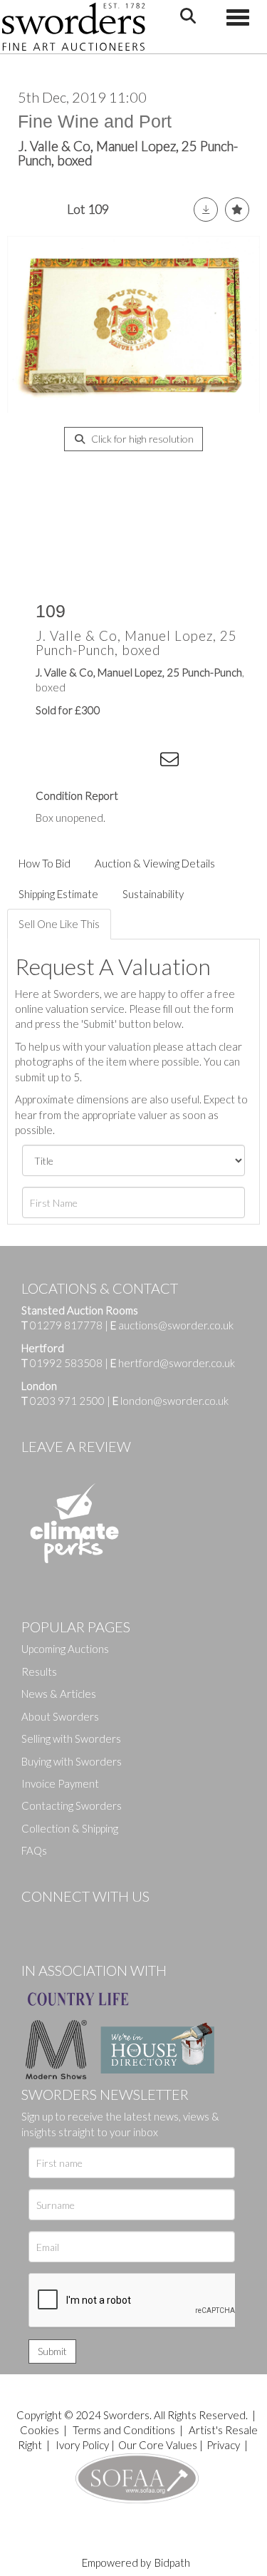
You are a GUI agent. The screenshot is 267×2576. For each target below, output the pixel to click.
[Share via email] (172, 762)
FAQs (34, 1850)
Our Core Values (158, 2445)
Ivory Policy (82, 2445)
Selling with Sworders (71, 1738)
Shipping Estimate (58, 894)
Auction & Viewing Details (155, 863)
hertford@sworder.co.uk (177, 1363)
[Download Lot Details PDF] (206, 210)
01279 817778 (66, 1325)
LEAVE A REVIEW (76, 1446)
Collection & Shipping (70, 1828)
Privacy (223, 2445)
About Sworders (60, 1716)
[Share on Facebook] (56, 762)
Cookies (40, 2430)
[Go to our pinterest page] (93, 1920)
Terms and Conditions (125, 2430)
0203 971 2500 (67, 1401)
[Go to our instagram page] (143, 762)
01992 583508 (66, 1363)
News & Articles (59, 1694)
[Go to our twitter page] (64, 1920)
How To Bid (44, 863)
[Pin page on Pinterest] (114, 762)
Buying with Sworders (72, 1761)
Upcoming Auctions (65, 1649)
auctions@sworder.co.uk (172, 1325)
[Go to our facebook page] (35, 1920)
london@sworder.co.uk (171, 1401)
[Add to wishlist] (237, 210)
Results (39, 1671)
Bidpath (172, 2562)
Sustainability (153, 894)
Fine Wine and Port (95, 121)
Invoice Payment (60, 1783)
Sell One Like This (59, 924)
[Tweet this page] (85, 762)
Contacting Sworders (72, 1805)
